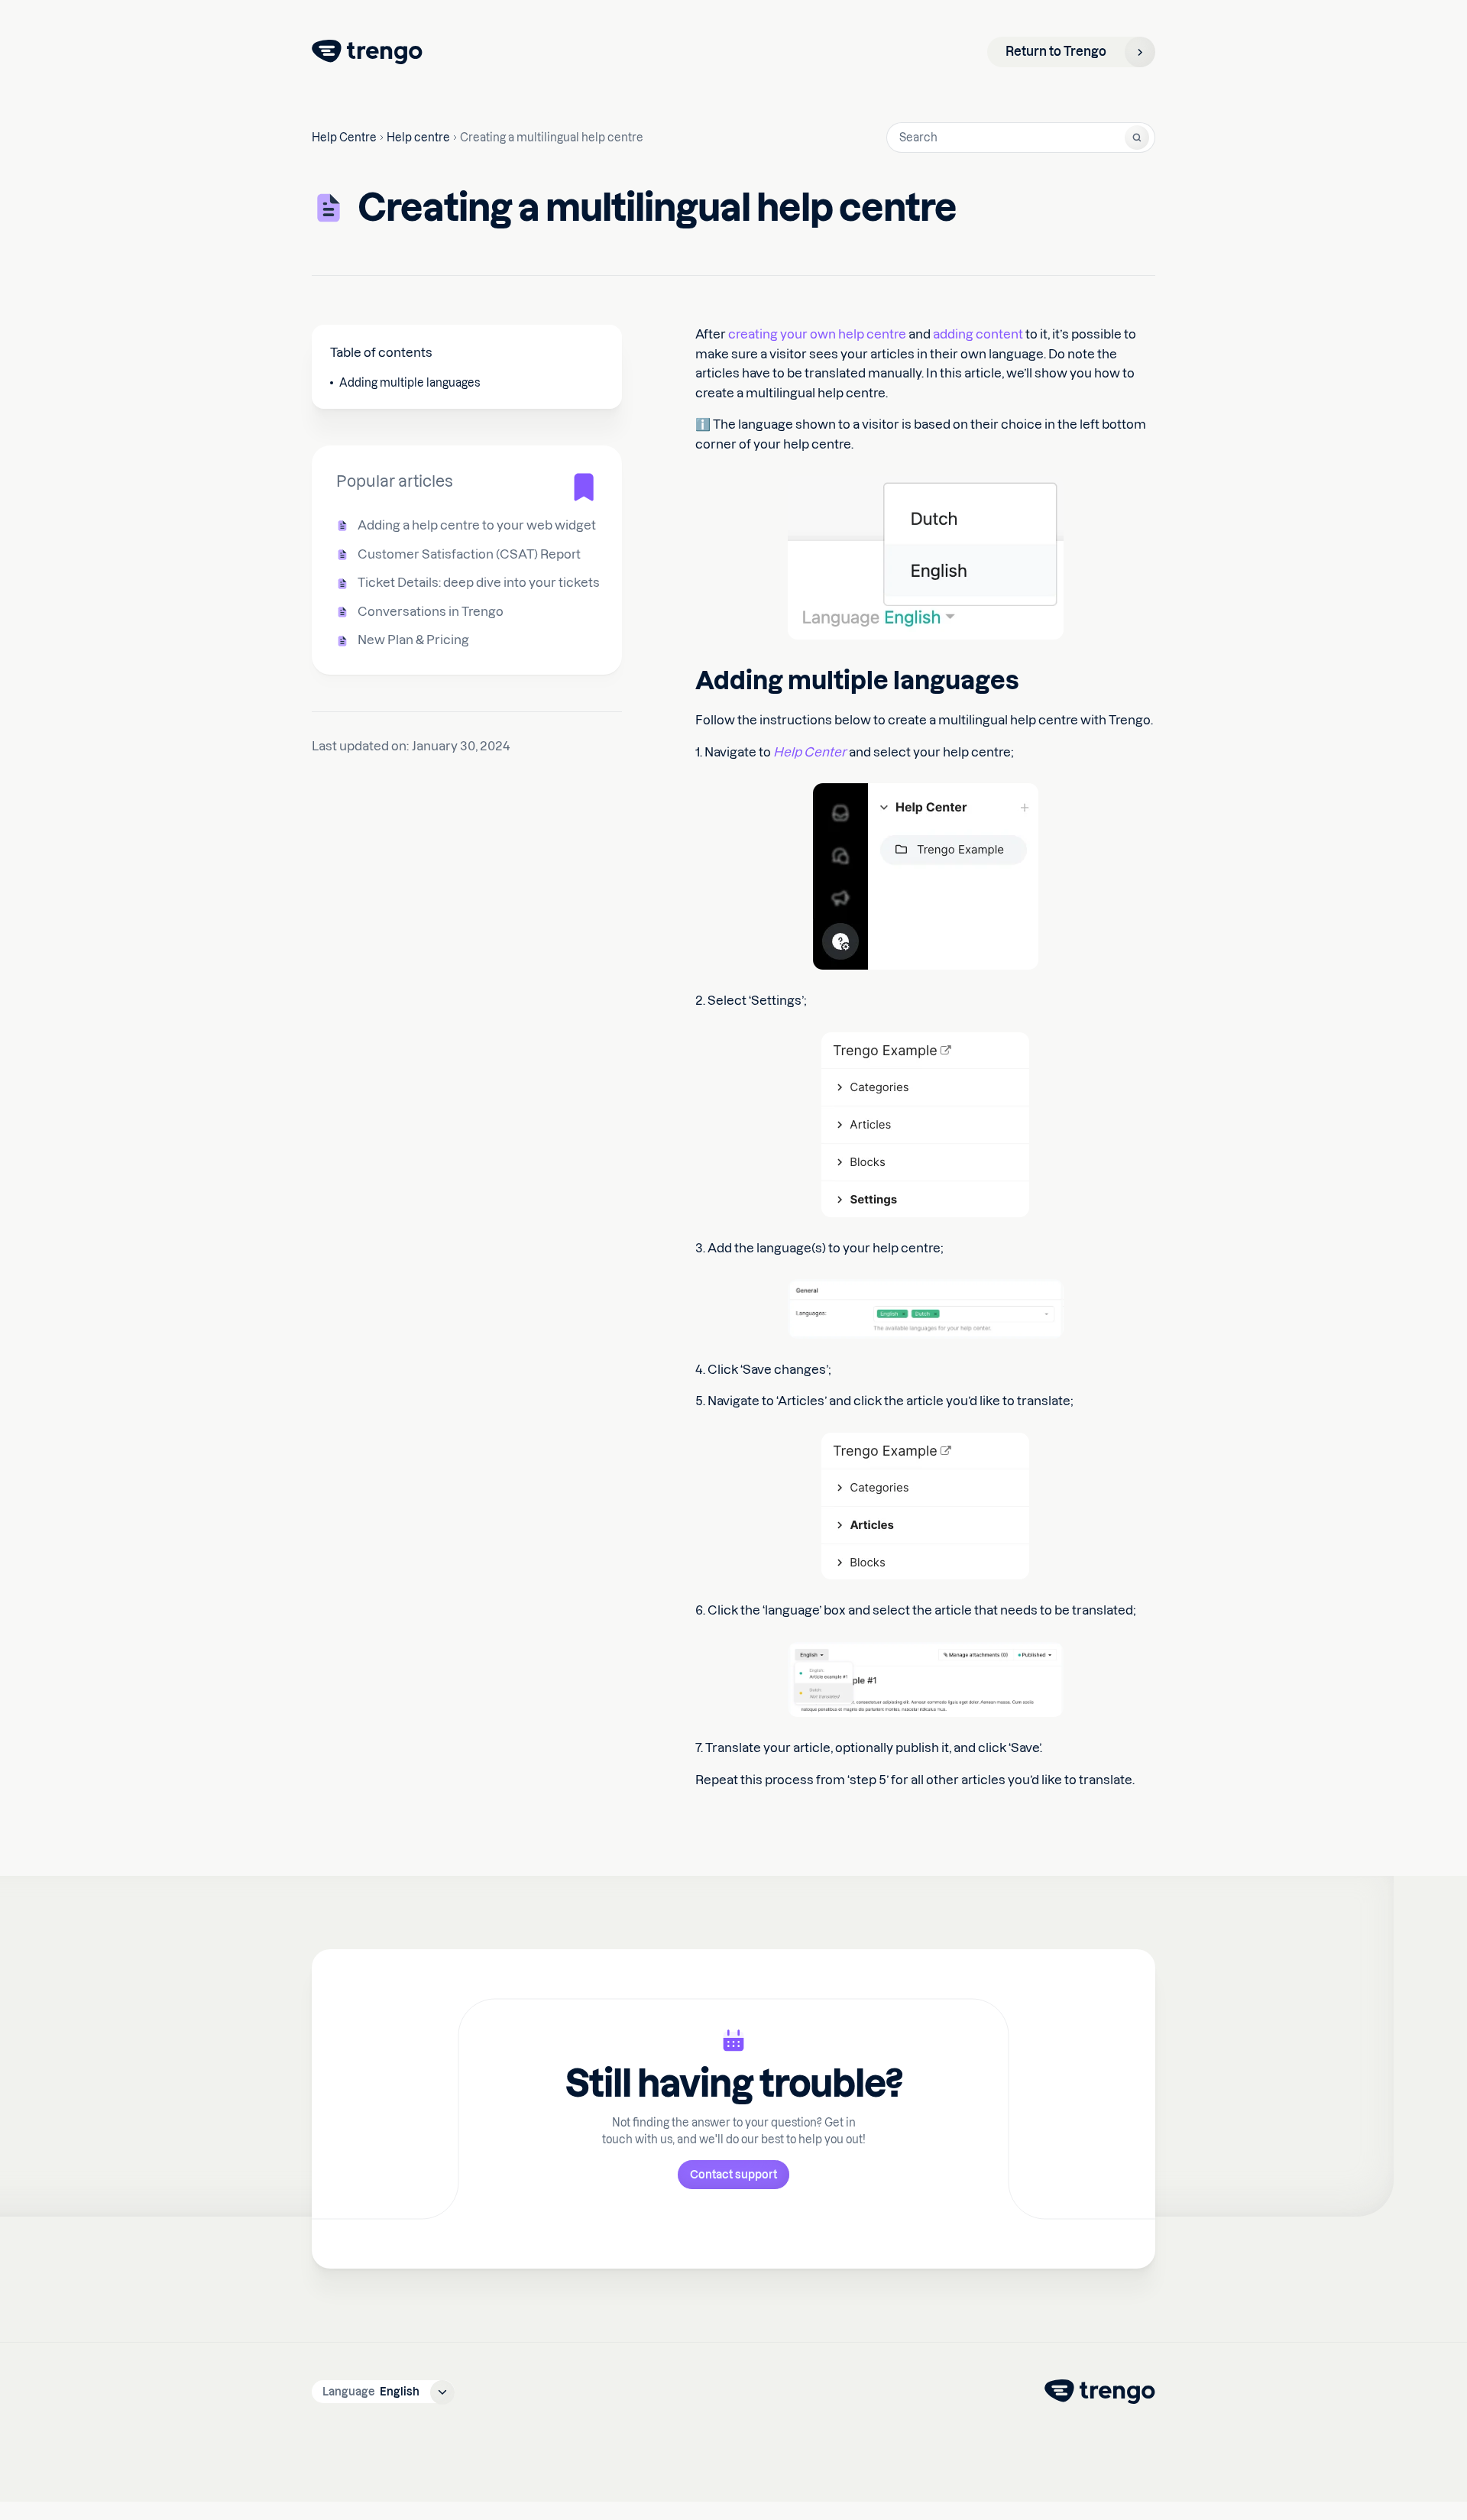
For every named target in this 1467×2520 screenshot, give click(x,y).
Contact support (733, 2175)
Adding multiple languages (410, 383)
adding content (978, 334)
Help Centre (344, 138)
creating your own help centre (817, 334)
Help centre (418, 138)
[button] (383, 2392)
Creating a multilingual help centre (552, 138)
